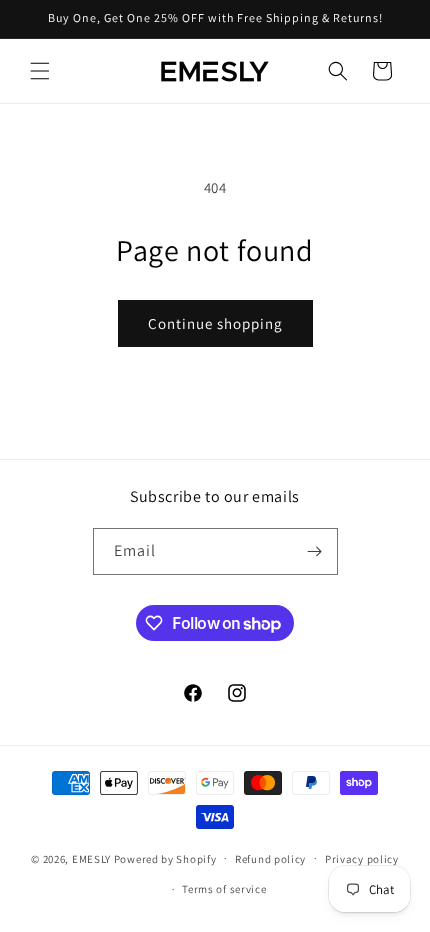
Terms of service (224, 889)
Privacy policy (362, 859)
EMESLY (91, 858)
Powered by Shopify (165, 858)
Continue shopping (215, 323)
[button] (40, 71)
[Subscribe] (315, 551)
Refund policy (270, 859)
